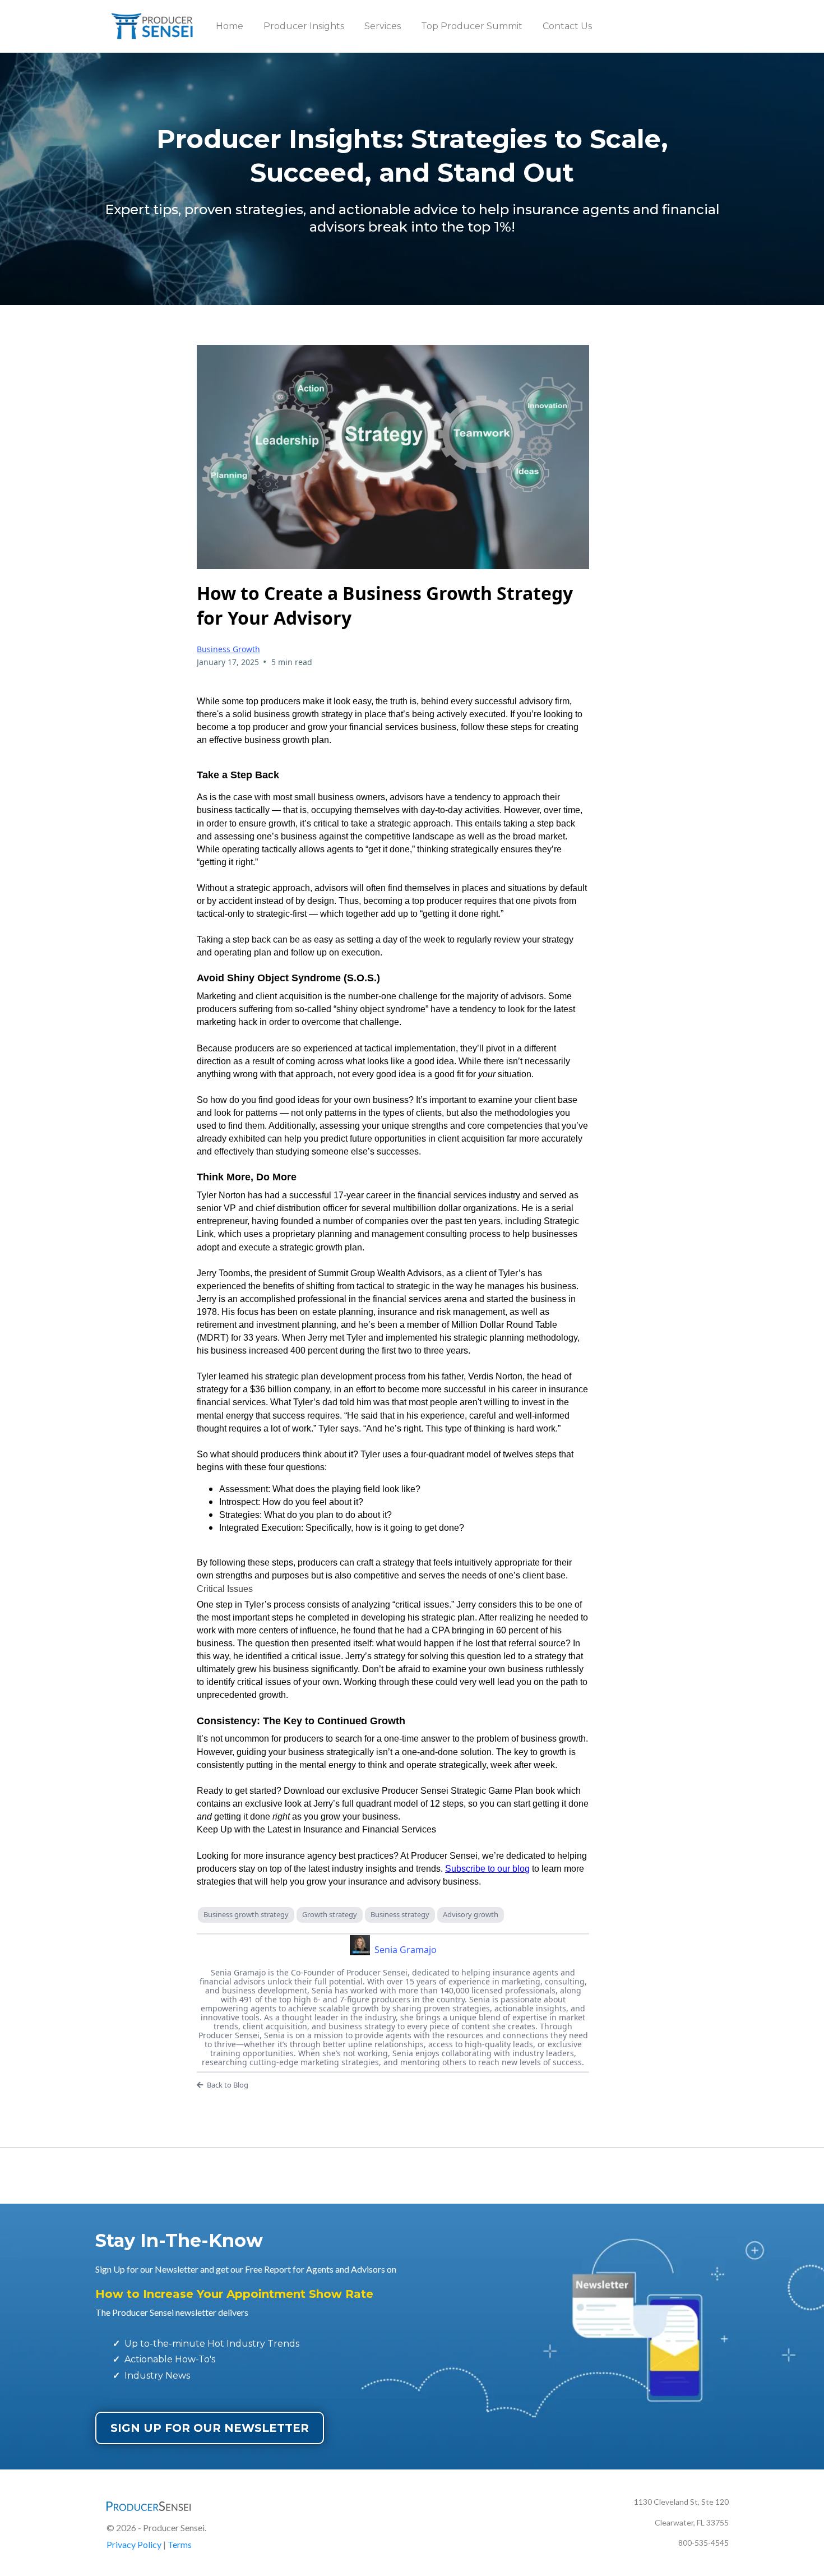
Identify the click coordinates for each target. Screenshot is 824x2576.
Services (383, 26)
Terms (180, 2544)
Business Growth (228, 649)
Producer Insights (304, 26)
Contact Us (567, 26)
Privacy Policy (134, 2544)
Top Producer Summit (472, 26)
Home (230, 26)
